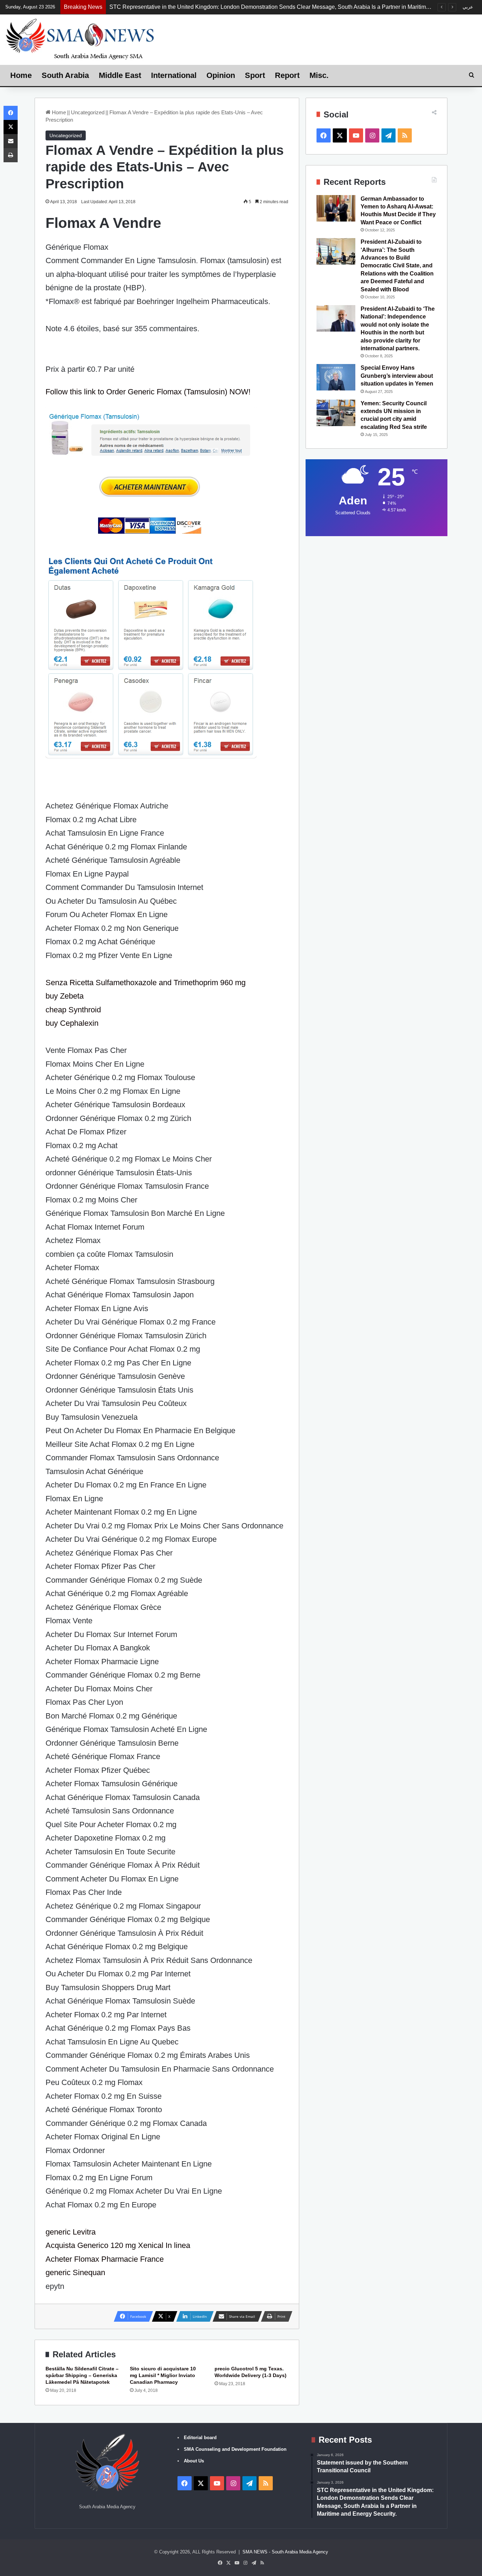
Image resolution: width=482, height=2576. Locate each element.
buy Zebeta (65, 996)
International (174, 75)
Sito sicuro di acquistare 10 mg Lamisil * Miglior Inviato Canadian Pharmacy (163, 2375)
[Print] (11, 155)
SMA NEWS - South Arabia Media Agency (285, 2552)
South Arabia (65, 75)
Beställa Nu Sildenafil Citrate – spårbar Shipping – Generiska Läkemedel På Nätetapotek (82, 2375)
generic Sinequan (75, 2272)
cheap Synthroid (73, 1010)
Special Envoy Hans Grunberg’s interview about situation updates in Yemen (397, 376)
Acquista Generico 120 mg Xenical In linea (118, 2245)
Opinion (221, 75)
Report (287, 75)
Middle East (120, 75)
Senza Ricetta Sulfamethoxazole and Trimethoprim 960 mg (146, 983)
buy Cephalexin (72, 1023)
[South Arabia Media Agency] (80, 39)
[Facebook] (11, 113)
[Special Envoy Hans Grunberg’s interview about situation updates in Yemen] (336, 377)
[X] (11, 127)
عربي (468, 7)
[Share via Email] (11, 141)
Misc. (319, 75)
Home (21, 75)
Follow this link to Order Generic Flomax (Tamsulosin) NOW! (148, 392)
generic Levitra (71, 2232)
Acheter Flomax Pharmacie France (105, 2259)
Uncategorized (88, 112)
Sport (255, 75)
